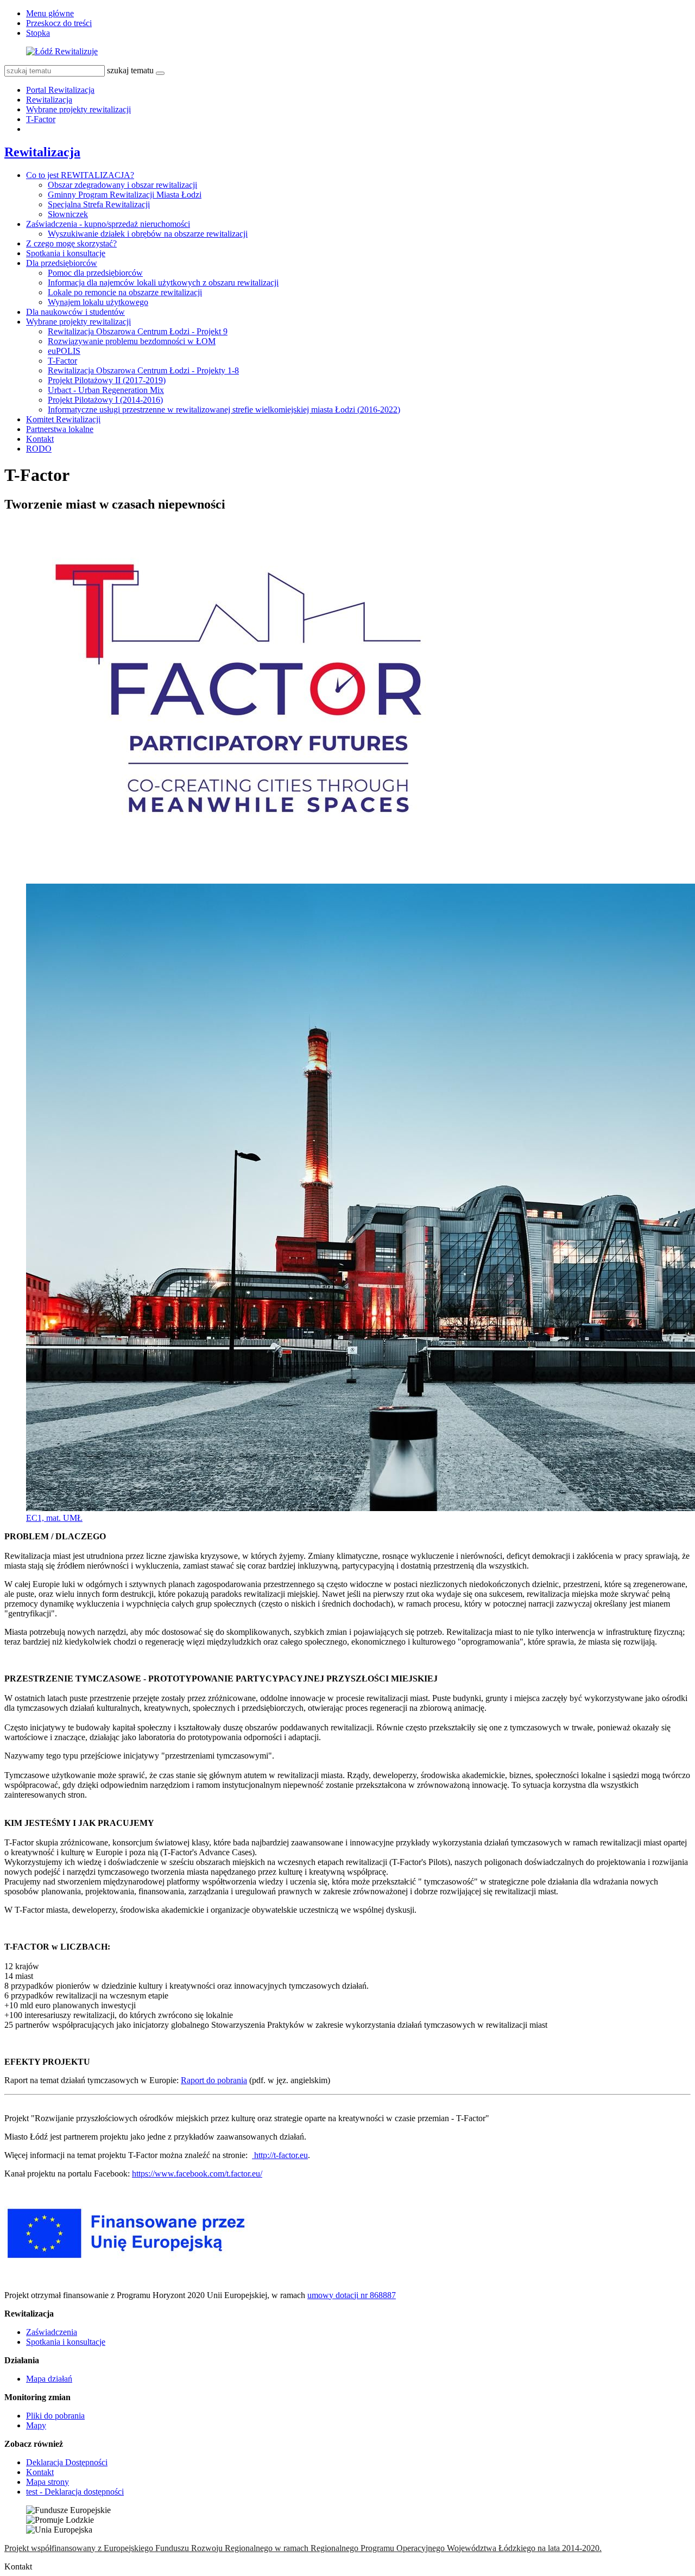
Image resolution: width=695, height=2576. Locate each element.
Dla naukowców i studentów (75, 312)
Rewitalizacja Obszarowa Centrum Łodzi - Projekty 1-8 (143, 370)
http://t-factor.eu (280, 2155)
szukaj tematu (130, 70)
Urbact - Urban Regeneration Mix (106, 390)
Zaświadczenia (52, 2332)
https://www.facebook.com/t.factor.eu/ (197, 2174)
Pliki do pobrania (55, 2416)
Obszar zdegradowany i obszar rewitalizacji (122, 185)
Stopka (38, 33)
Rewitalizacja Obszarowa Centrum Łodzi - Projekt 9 (138, 331)
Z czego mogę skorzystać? (71, 243)
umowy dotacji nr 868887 (352, 2295)
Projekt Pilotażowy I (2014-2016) (105, 400)
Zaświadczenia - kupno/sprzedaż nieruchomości (108, 224)
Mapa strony (48, 2482)
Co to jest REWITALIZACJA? (80, 175)
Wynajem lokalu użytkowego (98, 302)
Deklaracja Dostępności (67, 2462)
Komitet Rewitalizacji (63, 419)
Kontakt (40, 439)
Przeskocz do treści (59, 23)
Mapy (36, 2425)
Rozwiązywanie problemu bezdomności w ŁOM (132, 341)
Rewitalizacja (49, 100)
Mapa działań (49, 2379)
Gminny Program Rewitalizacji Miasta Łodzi (125, 195)
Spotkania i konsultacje (66, 253)
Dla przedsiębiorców (62, 263)
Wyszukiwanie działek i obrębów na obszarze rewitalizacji (148, 234)
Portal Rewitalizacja (60, 90)
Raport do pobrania (214, 2080)
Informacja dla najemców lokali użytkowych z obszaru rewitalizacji (163, 283)
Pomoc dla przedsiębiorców (95, 273)
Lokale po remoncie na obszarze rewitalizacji (125, 292)
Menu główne (50, 13)
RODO (39, 449)
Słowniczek (68, 214)
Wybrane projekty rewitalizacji (78, 109)
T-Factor (41, 119)
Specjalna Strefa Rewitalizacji (99, 204)
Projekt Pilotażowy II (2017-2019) (107, 380)
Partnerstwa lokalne (60, 429)
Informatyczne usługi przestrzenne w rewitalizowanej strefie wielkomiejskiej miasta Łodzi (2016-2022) (224, 410)
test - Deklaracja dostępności (75, 2492)
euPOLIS (64, 351)
